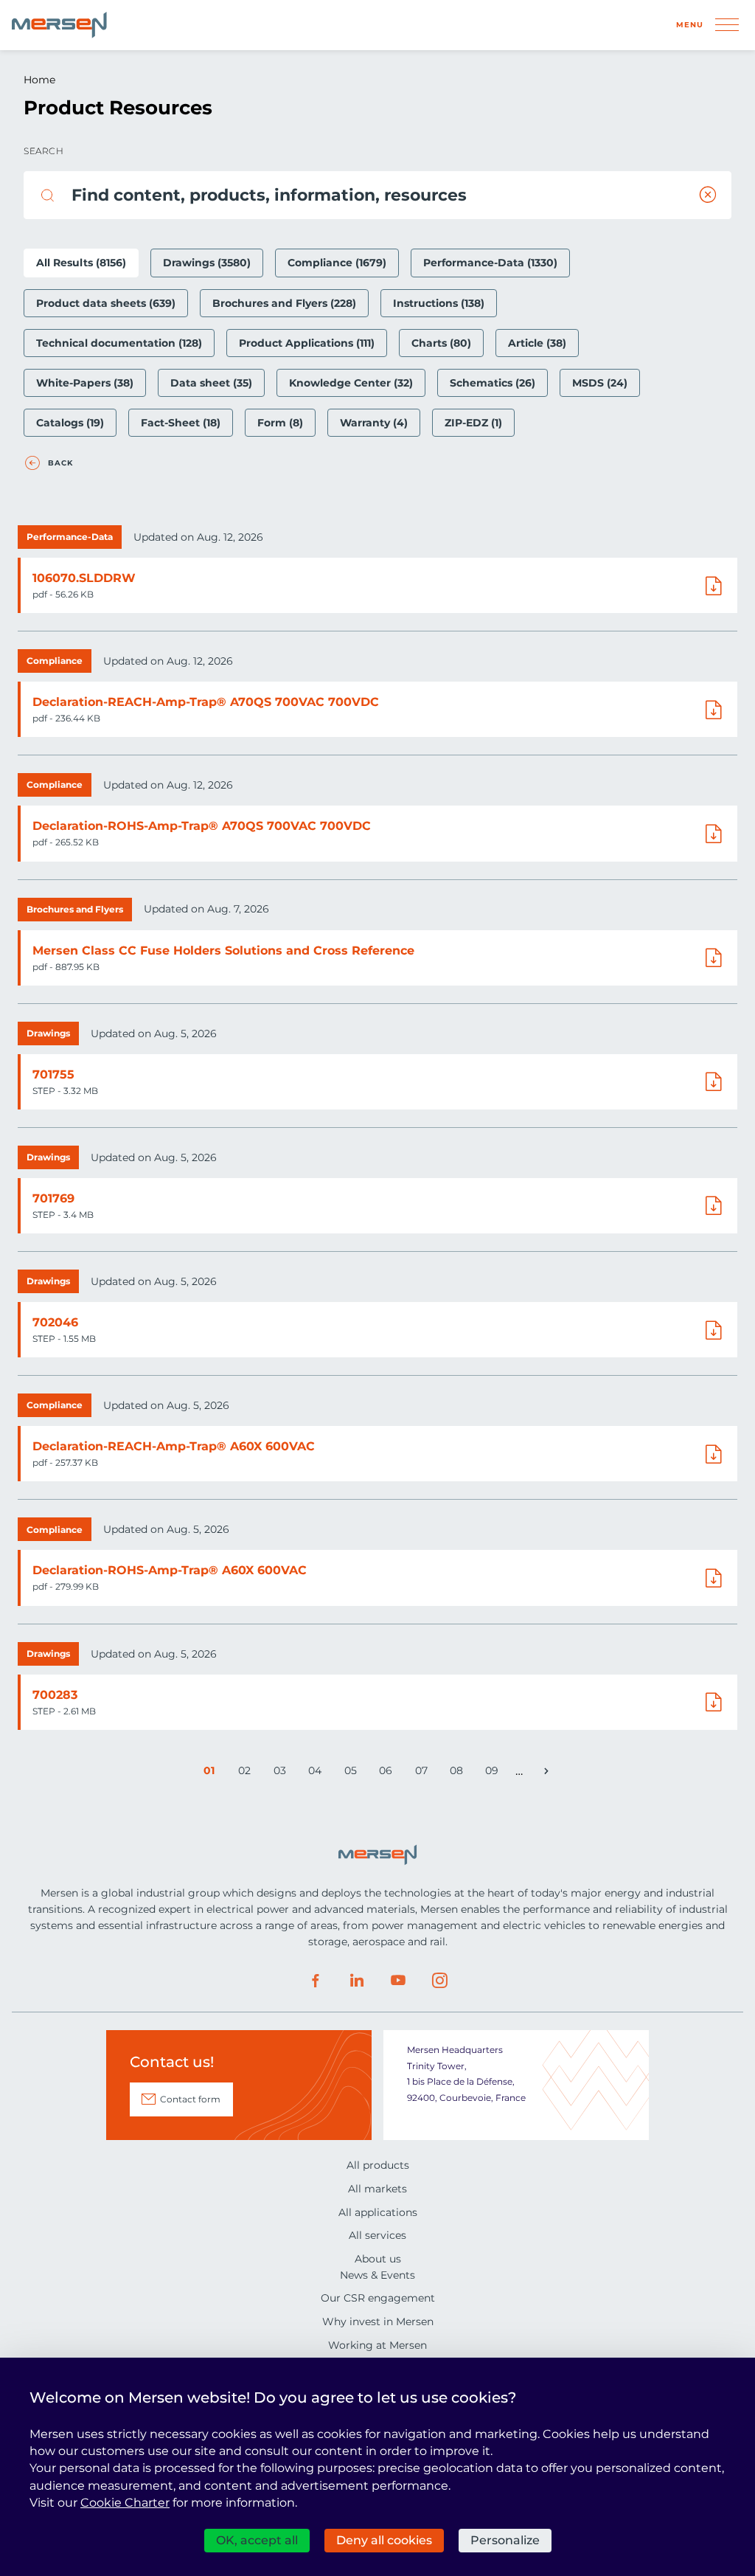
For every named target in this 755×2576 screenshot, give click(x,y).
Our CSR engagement (378, 2298)
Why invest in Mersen (378, 2321)
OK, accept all (257, 2540)
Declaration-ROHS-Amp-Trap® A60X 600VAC (170, 1570)
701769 (53, 1198)
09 (494, 1773)
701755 (53, 1074)
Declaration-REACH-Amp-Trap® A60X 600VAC (174, 1446)
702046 (55, 1322)
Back (60, 463)
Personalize (505, 2540)
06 (388, 1773)
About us (378, 2259)
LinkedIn (357, 1981)
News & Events (377, 2275)
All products (378, 2165)
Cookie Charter (125, 2503)
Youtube (398, 1981)
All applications (378, 2212)
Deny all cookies (384, 2540)
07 (424, 1773)
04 (317, 1773)
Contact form (190, 2099)
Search (44, 151)
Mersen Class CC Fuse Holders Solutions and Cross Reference (223, 951)
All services (377, 2235)
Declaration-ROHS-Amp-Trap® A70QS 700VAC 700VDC (202, 826)
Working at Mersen (377, 2345)
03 (282, 1773)
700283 (55, 1695)
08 (459, 1773)
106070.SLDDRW (84, 578)
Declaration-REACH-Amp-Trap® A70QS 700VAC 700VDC (206, 702)
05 (353, 1773)
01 (212, 1773)
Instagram (439, 1981)
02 (247, 1773)
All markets (377, 2189)
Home (39, 80)
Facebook (316, 1981)
